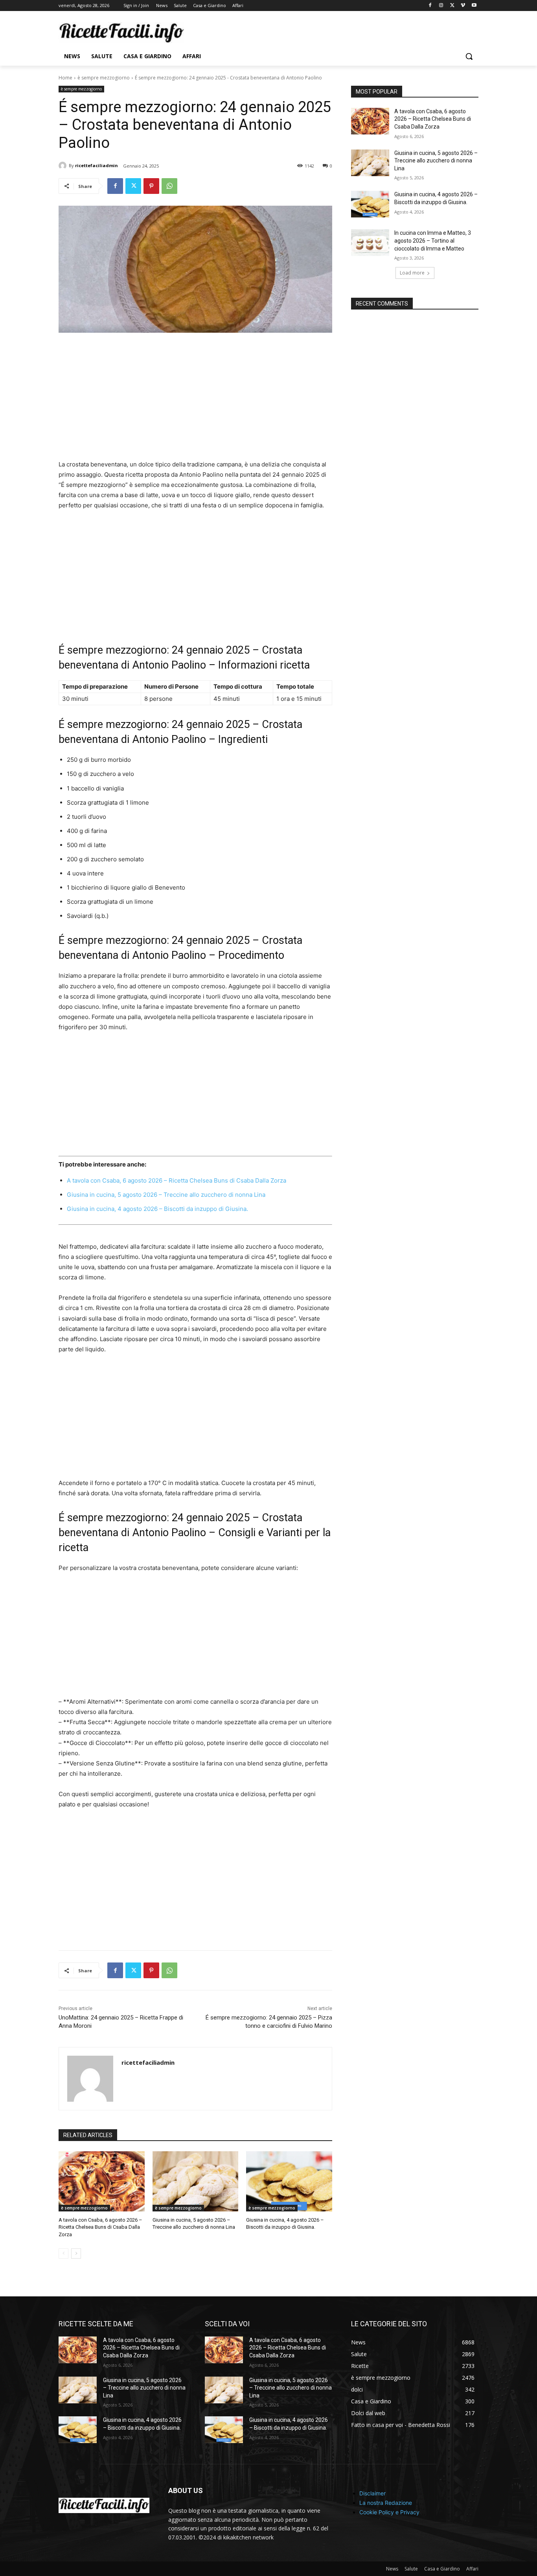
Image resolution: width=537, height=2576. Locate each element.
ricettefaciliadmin (97, 165)
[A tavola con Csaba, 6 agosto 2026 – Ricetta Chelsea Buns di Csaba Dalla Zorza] (102, 2181)
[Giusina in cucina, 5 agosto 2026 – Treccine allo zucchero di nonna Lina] (196, 2181)
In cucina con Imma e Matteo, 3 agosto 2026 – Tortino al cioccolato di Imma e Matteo (433, 240)
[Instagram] (441, 6)
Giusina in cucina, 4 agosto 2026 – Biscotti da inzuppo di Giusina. (157, 1209)
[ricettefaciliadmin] (64, 166)
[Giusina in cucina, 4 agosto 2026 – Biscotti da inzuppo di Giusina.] (289, 2181)
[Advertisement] (195, 401)
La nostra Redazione (386, 2503)
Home (65, 78)
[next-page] (76, 2254)
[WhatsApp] (169, 186)
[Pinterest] (151, 186)
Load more (412, 273)
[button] (469, 56)
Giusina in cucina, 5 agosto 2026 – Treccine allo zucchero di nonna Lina (166, 1195)
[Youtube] (474, 6)
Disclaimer (372, 2493)
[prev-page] (63, 2254)
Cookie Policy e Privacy (389, 2512)
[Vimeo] (463, 6)
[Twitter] (452, 6)
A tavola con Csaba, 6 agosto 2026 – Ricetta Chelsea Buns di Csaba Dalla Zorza (177, 1180)
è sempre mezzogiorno (104, 78)
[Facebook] (430, 6)
